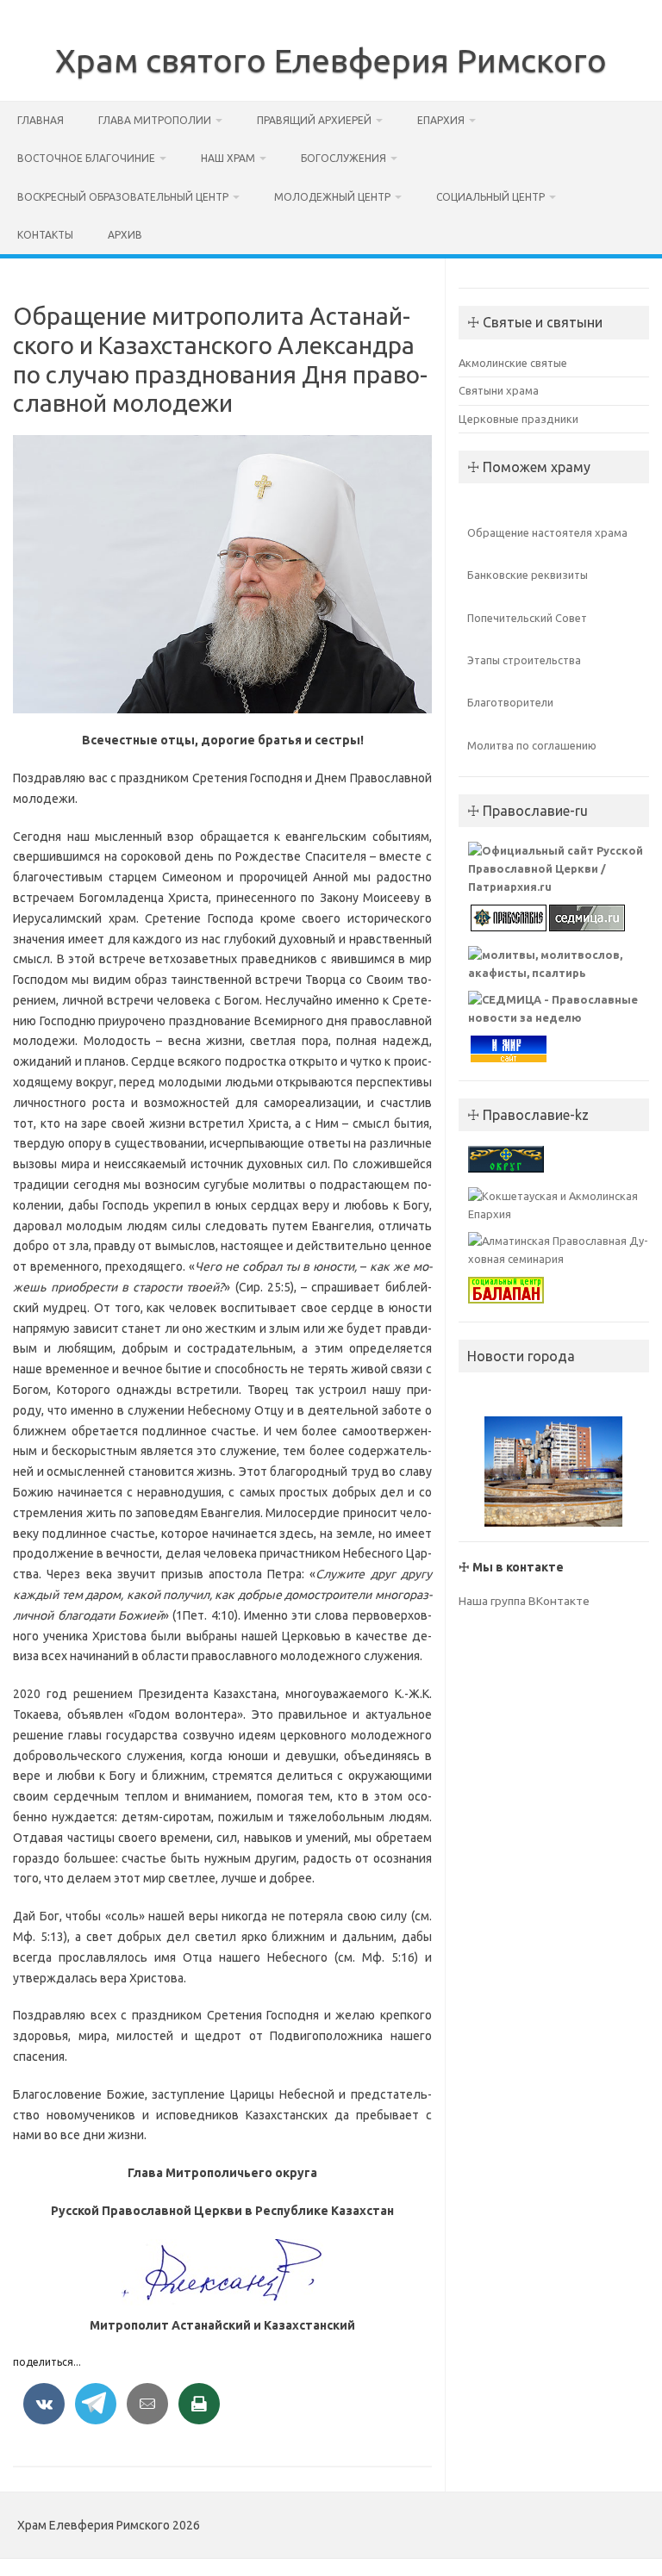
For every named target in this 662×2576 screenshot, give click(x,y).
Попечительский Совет (527, 618)
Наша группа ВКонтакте (524, 1601)
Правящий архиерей (314, 120)
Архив (125, 235)
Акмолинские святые (513, 363)
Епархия (441, 120)
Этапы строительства (524, 660)
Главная (41, 120)
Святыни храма (499, 390)
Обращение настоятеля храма (547, 532)
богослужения (343, 158)
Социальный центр (490, 197)
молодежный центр (332, 197)
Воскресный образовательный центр (123, 197)
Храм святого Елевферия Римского (331, 60)
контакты (45, 235)
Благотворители (510, 702)
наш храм (228, 158)
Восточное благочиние (86, 158)
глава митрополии (155, 120)
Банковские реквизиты (528, 575)
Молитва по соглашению (532, 745)
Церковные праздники (518, 419)
